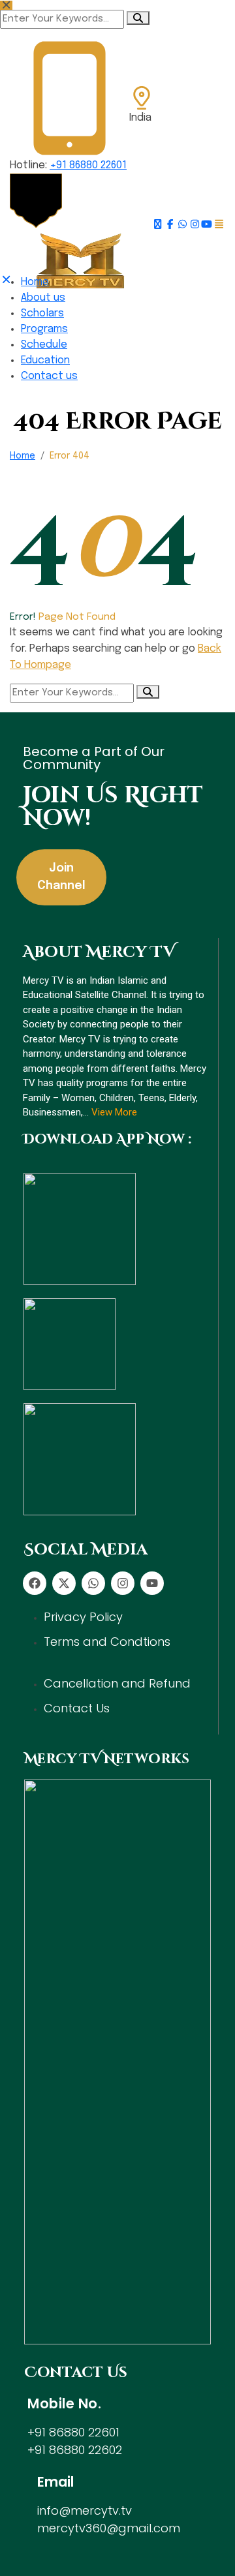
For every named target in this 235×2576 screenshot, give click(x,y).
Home (35, 282)
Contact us (49, 376)
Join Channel (61, 877)
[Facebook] (35, 1583)
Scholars (42, 313)
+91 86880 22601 (88, 165)
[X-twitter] (64, 1583)
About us (43, 298)
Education (45, 360)
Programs (44, 329)
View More (114, 1112)
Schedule (44, 345)
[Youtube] (152, 1583)
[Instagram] (123, 1583)
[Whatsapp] (93, 1583)
